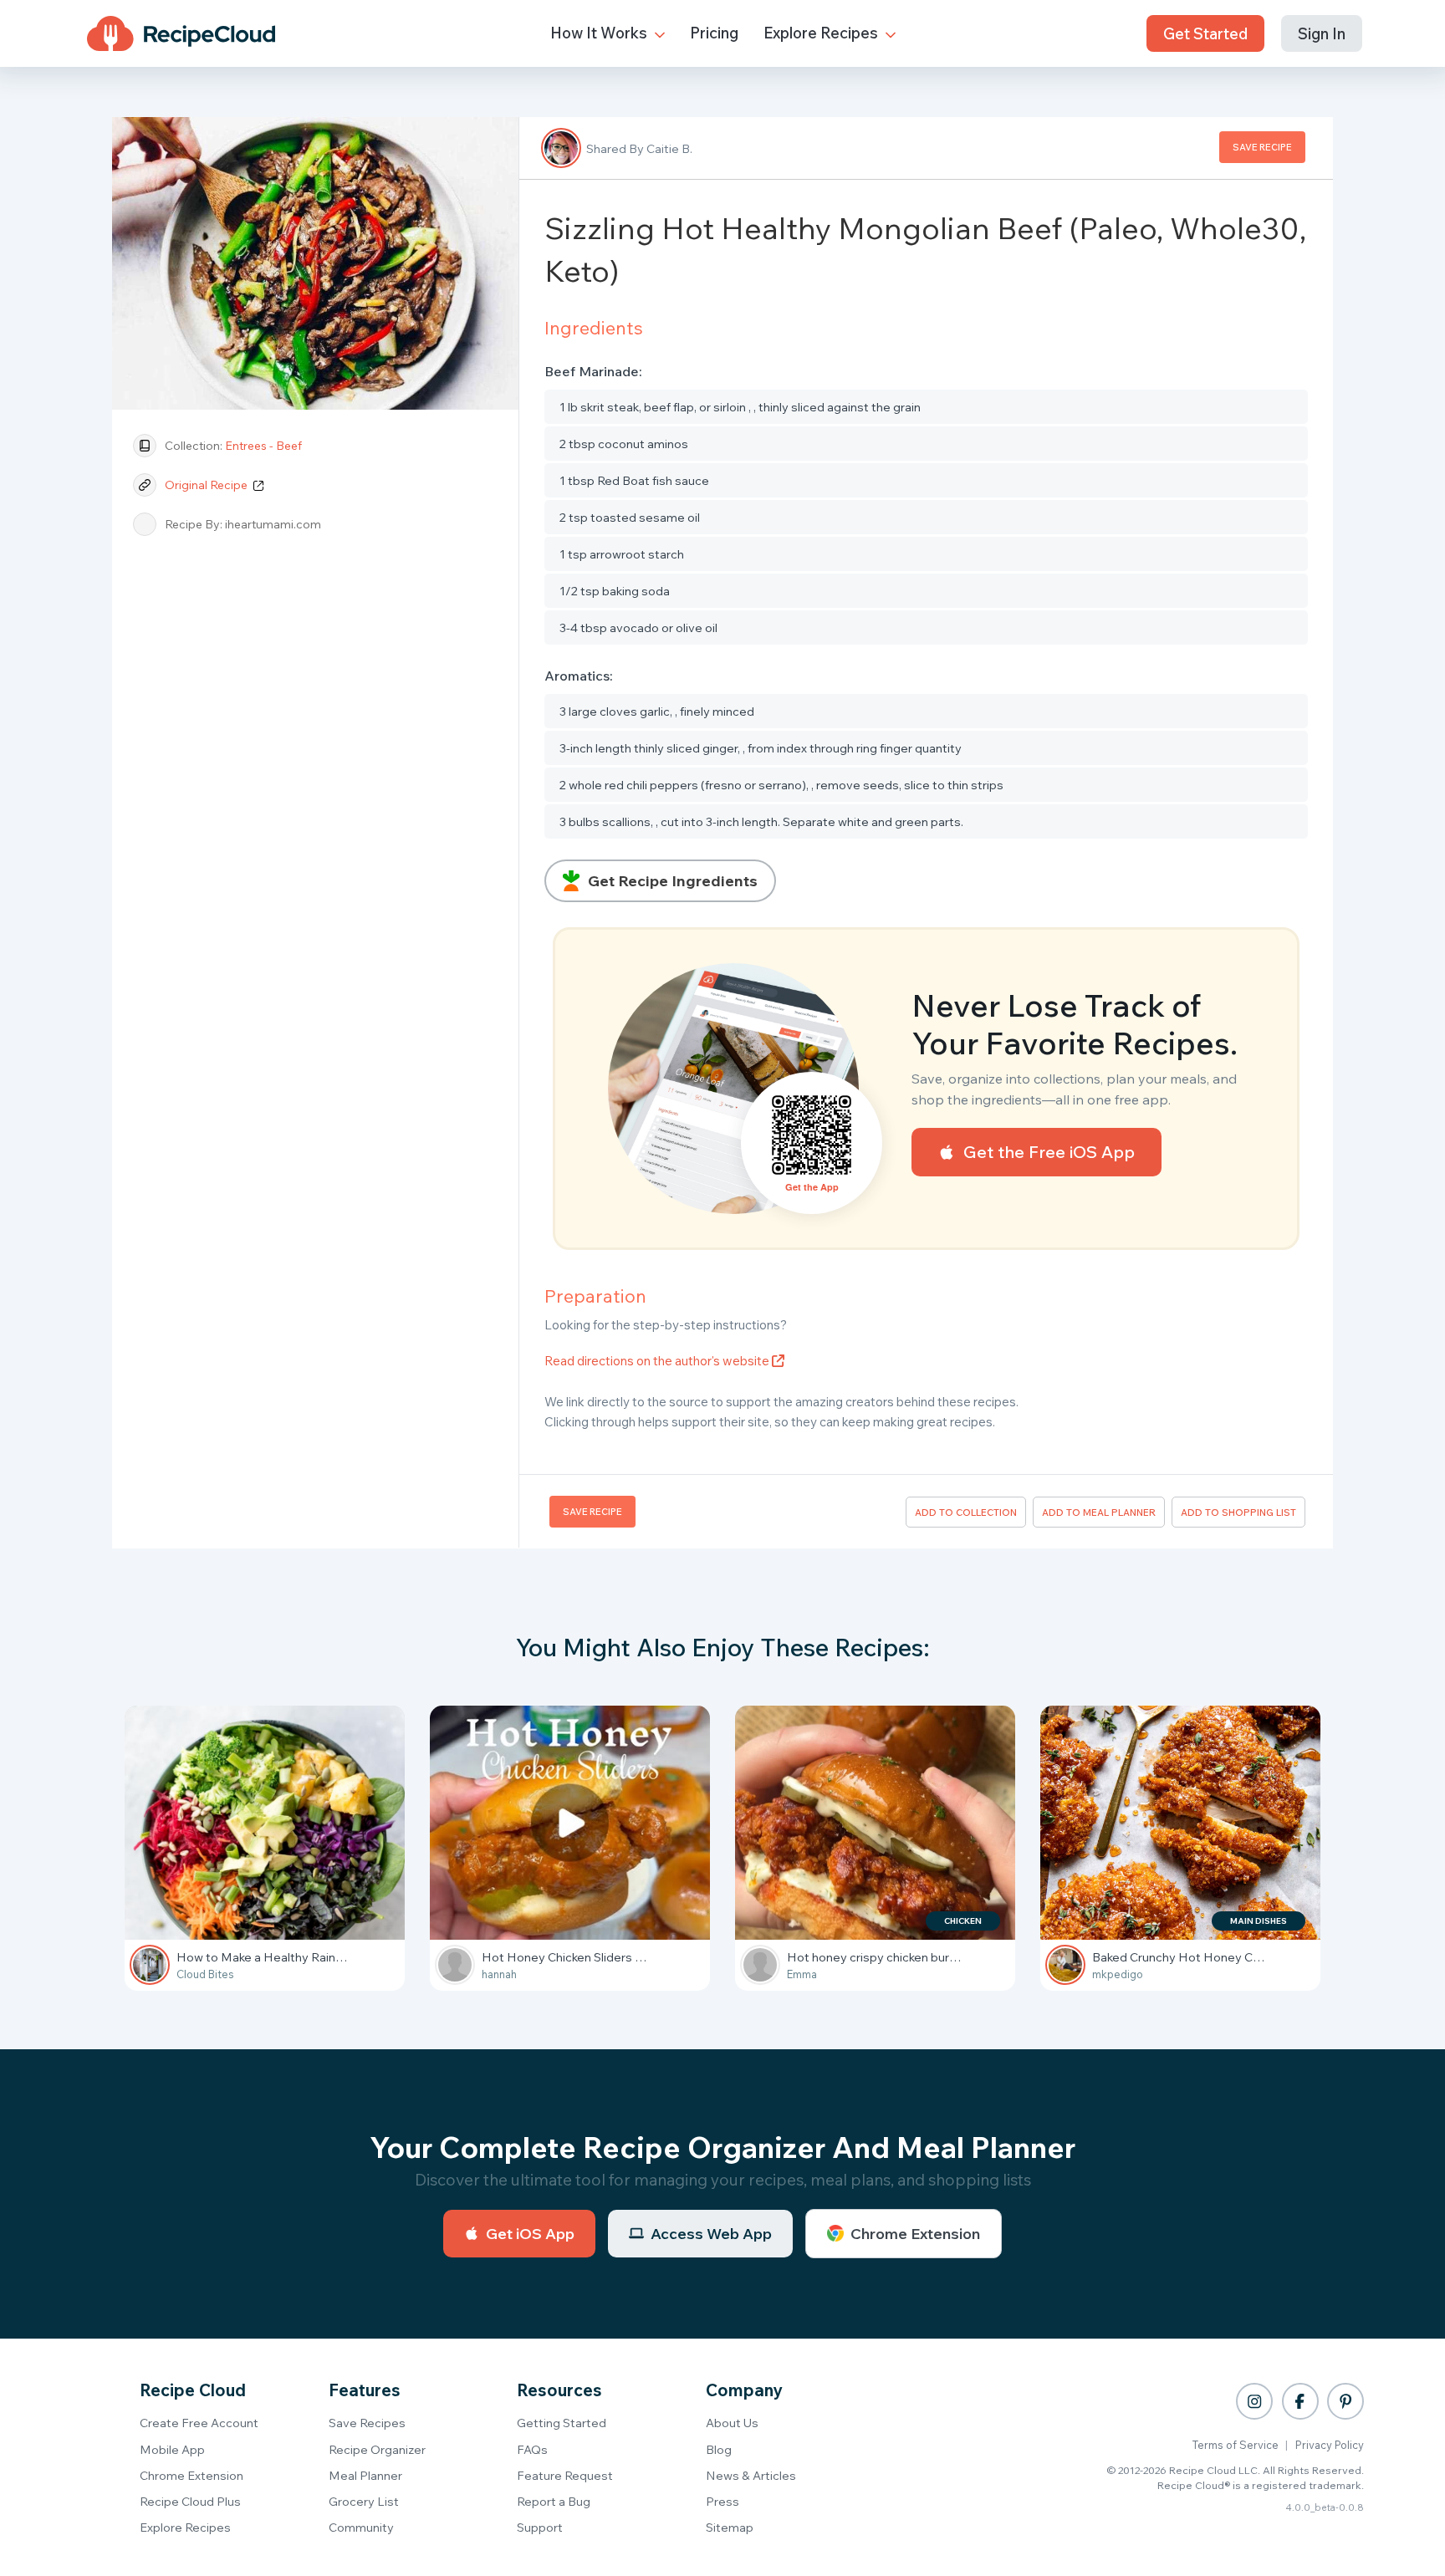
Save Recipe (1262, 147)
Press (722, 2501)
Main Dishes (1259, 1921)
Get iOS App (530, 2234)
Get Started (1205, 33)
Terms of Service (1236, 2445)
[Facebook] (1300, 2401)
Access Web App (711, 2234)
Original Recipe (207, 485)
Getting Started (562, 2423)
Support (540, 2527)
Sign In (1322, 33)
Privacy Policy (1330, 2445)
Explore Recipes (822, 33)
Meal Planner (365, 2475)
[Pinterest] (1345, 2401)
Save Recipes (367, 2423)
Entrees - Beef (263, 446)
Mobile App (172, 2449)
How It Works (600, 33)
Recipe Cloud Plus (190, 2501)
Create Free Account (199, 2423)
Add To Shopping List (1238, 1512)
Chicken (963, 1921)
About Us (732, 2423)
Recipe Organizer (377, 2449)
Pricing (714, 33)
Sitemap (730, 2527)
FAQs (532, 2449)
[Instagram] (1254, 2401)
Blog (719, 2449)
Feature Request (565, 2475)
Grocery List (364, 2501)
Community (361, 2527)
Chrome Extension (915, 2234)
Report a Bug (554, 2501)
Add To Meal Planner (1099, 1512)
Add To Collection (966, 1512)
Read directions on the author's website (658, 1361)
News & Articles (751, 2475)
